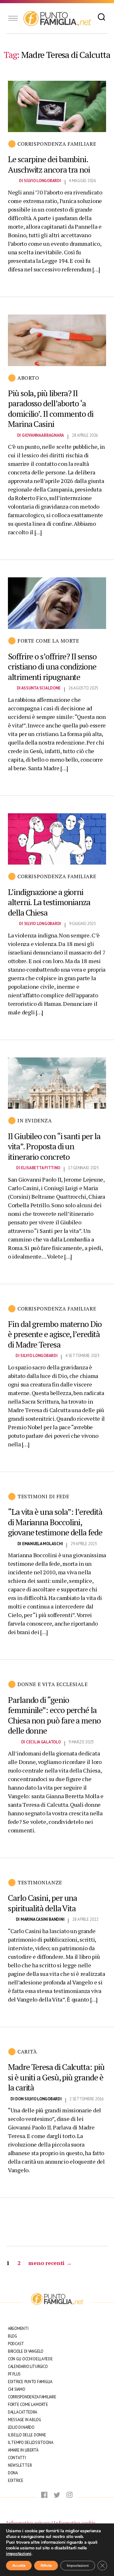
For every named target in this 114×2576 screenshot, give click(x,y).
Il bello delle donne (27, 2435)
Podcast (16, 2344)
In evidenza (35, 1120)
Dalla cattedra (22, 2412)
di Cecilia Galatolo (41, 1742)
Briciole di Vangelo (26, 2351)
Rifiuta (46, 2566)
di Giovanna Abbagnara (41, 435)
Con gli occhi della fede (30, 2359)
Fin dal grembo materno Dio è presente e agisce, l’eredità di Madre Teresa (55, 1334)
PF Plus (14, 2374)
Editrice (16, 2481)
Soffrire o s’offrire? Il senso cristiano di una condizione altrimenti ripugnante (52, 666)
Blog (13, 2336)
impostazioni (19, 2554)
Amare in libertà (23, 2450)
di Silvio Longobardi (40, 181)
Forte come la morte (48, 641)
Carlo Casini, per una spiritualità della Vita (42, 1903)
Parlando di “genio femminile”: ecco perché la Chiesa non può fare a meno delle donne (54, 1715)
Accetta (19, 2566)
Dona (13, 2473)
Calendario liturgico (28, 2367)
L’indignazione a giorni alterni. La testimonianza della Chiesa (49, 902)
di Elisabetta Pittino (38, 1168)
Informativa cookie (74, 2523)
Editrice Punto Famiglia (30, 2382)
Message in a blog (24, 2420)
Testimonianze (40, 1882)
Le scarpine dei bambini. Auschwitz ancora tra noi (49, 164)
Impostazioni (78, 2566)
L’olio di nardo (21, 2427)
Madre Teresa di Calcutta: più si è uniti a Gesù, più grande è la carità (56, 2077)
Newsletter (20, 2465)
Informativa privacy (28, 2523)
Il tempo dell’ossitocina (31, 2443)
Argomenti (18, 2329)
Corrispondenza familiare (57, 144)
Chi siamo (17, 2389)
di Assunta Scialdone (39, 688)
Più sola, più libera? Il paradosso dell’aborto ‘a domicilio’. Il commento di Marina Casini (51, 409)
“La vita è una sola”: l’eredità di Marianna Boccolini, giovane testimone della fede (55, 1522)
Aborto (28, 378)
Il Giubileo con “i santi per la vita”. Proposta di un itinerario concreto (54, 1146)
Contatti (17, 2458)
